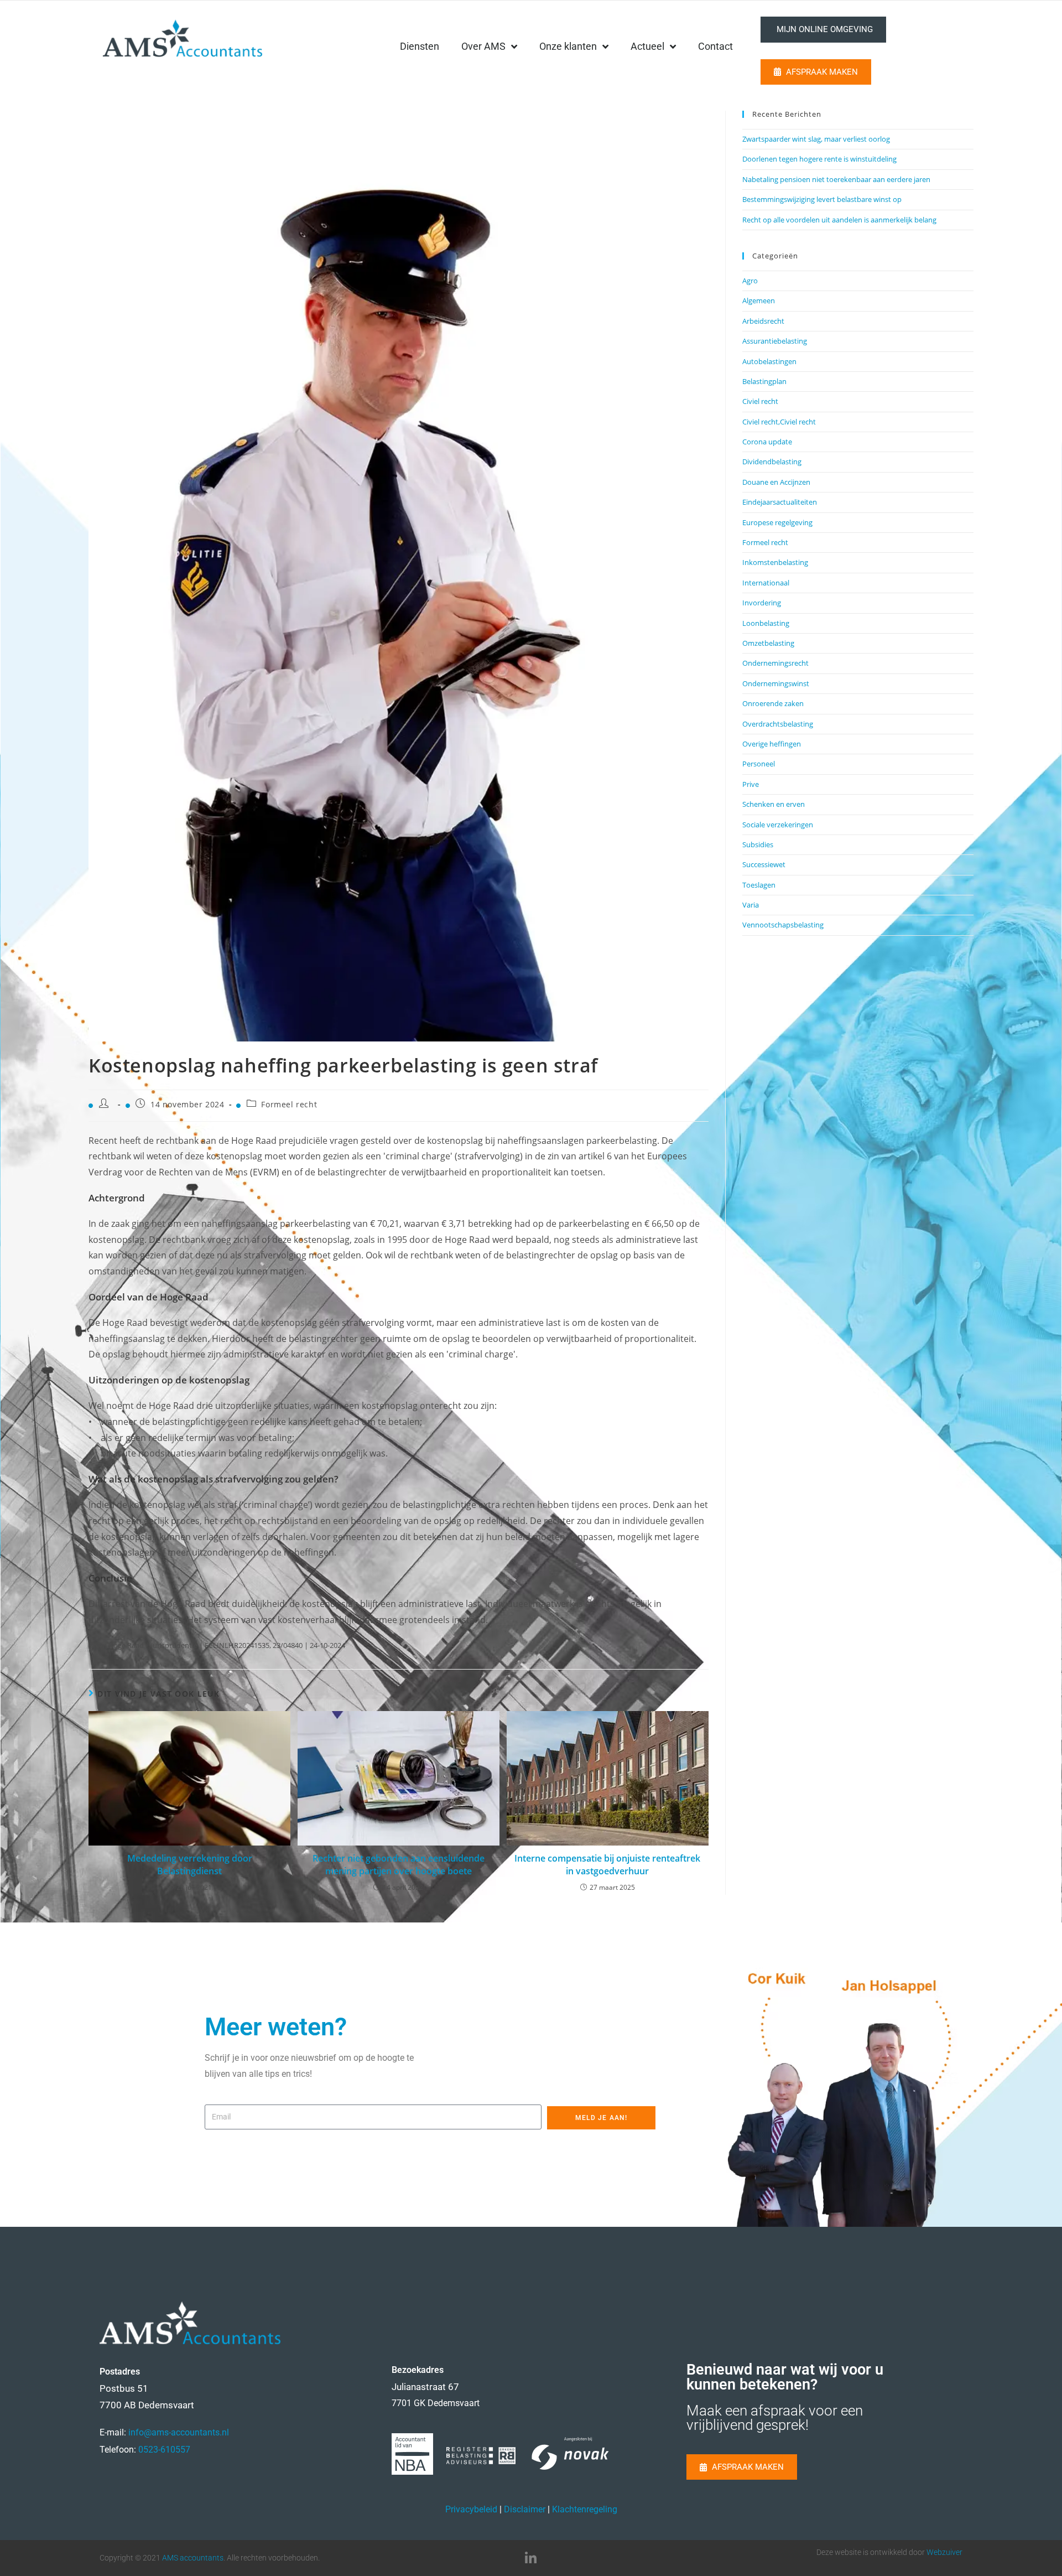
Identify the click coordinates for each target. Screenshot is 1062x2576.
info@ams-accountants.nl (179, 2432)
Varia (751, 905)
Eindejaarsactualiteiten (780, 502)
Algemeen (759, 300)
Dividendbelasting (772, 462)
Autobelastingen (769, 361)
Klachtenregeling (585, 2509)
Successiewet (764, 864)
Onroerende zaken (773, 703)
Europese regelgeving (777, 522)
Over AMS (483, 46)
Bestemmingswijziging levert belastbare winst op (822, 199)
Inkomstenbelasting (775, 562)
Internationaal (766, 583)
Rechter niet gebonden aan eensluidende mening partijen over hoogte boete (399, 1864)
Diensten (420, 46)
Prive (751, 784)
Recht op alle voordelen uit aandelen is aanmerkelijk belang (839, 220)
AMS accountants (193, 2558)
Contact (715, 46)
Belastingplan (764, 381)
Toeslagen (759, 885)
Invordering (762, 603)
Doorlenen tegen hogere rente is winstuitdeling (819, 159)
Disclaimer (525, 2509)
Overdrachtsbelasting (778, 724)
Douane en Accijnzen (776, 482)
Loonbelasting (766, 623)
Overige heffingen (772, 744)
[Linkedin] (531, 2558)
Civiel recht (760, 401)
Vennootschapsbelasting (783, 925)
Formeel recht (289, 1104)
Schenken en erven (774, 804)
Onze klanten (568, 46)
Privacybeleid (471, 2509)
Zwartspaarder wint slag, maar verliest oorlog (816, 139)
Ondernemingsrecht (775, 663)
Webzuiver (944, 2552)
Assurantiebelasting (775, 341)
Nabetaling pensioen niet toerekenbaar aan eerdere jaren (836, 179)
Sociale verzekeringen (778, 825)
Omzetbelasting (768, 643)
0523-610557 (164, 2450)
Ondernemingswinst (776, 683)
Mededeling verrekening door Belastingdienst (190, 1864)
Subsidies (758, 844)
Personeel (759, 764)
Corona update (767, 442)
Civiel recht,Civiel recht (779, 422)
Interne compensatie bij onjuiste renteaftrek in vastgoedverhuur (607, 1864)
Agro (750, 281)
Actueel (647, 46)
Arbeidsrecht (763, 321)
